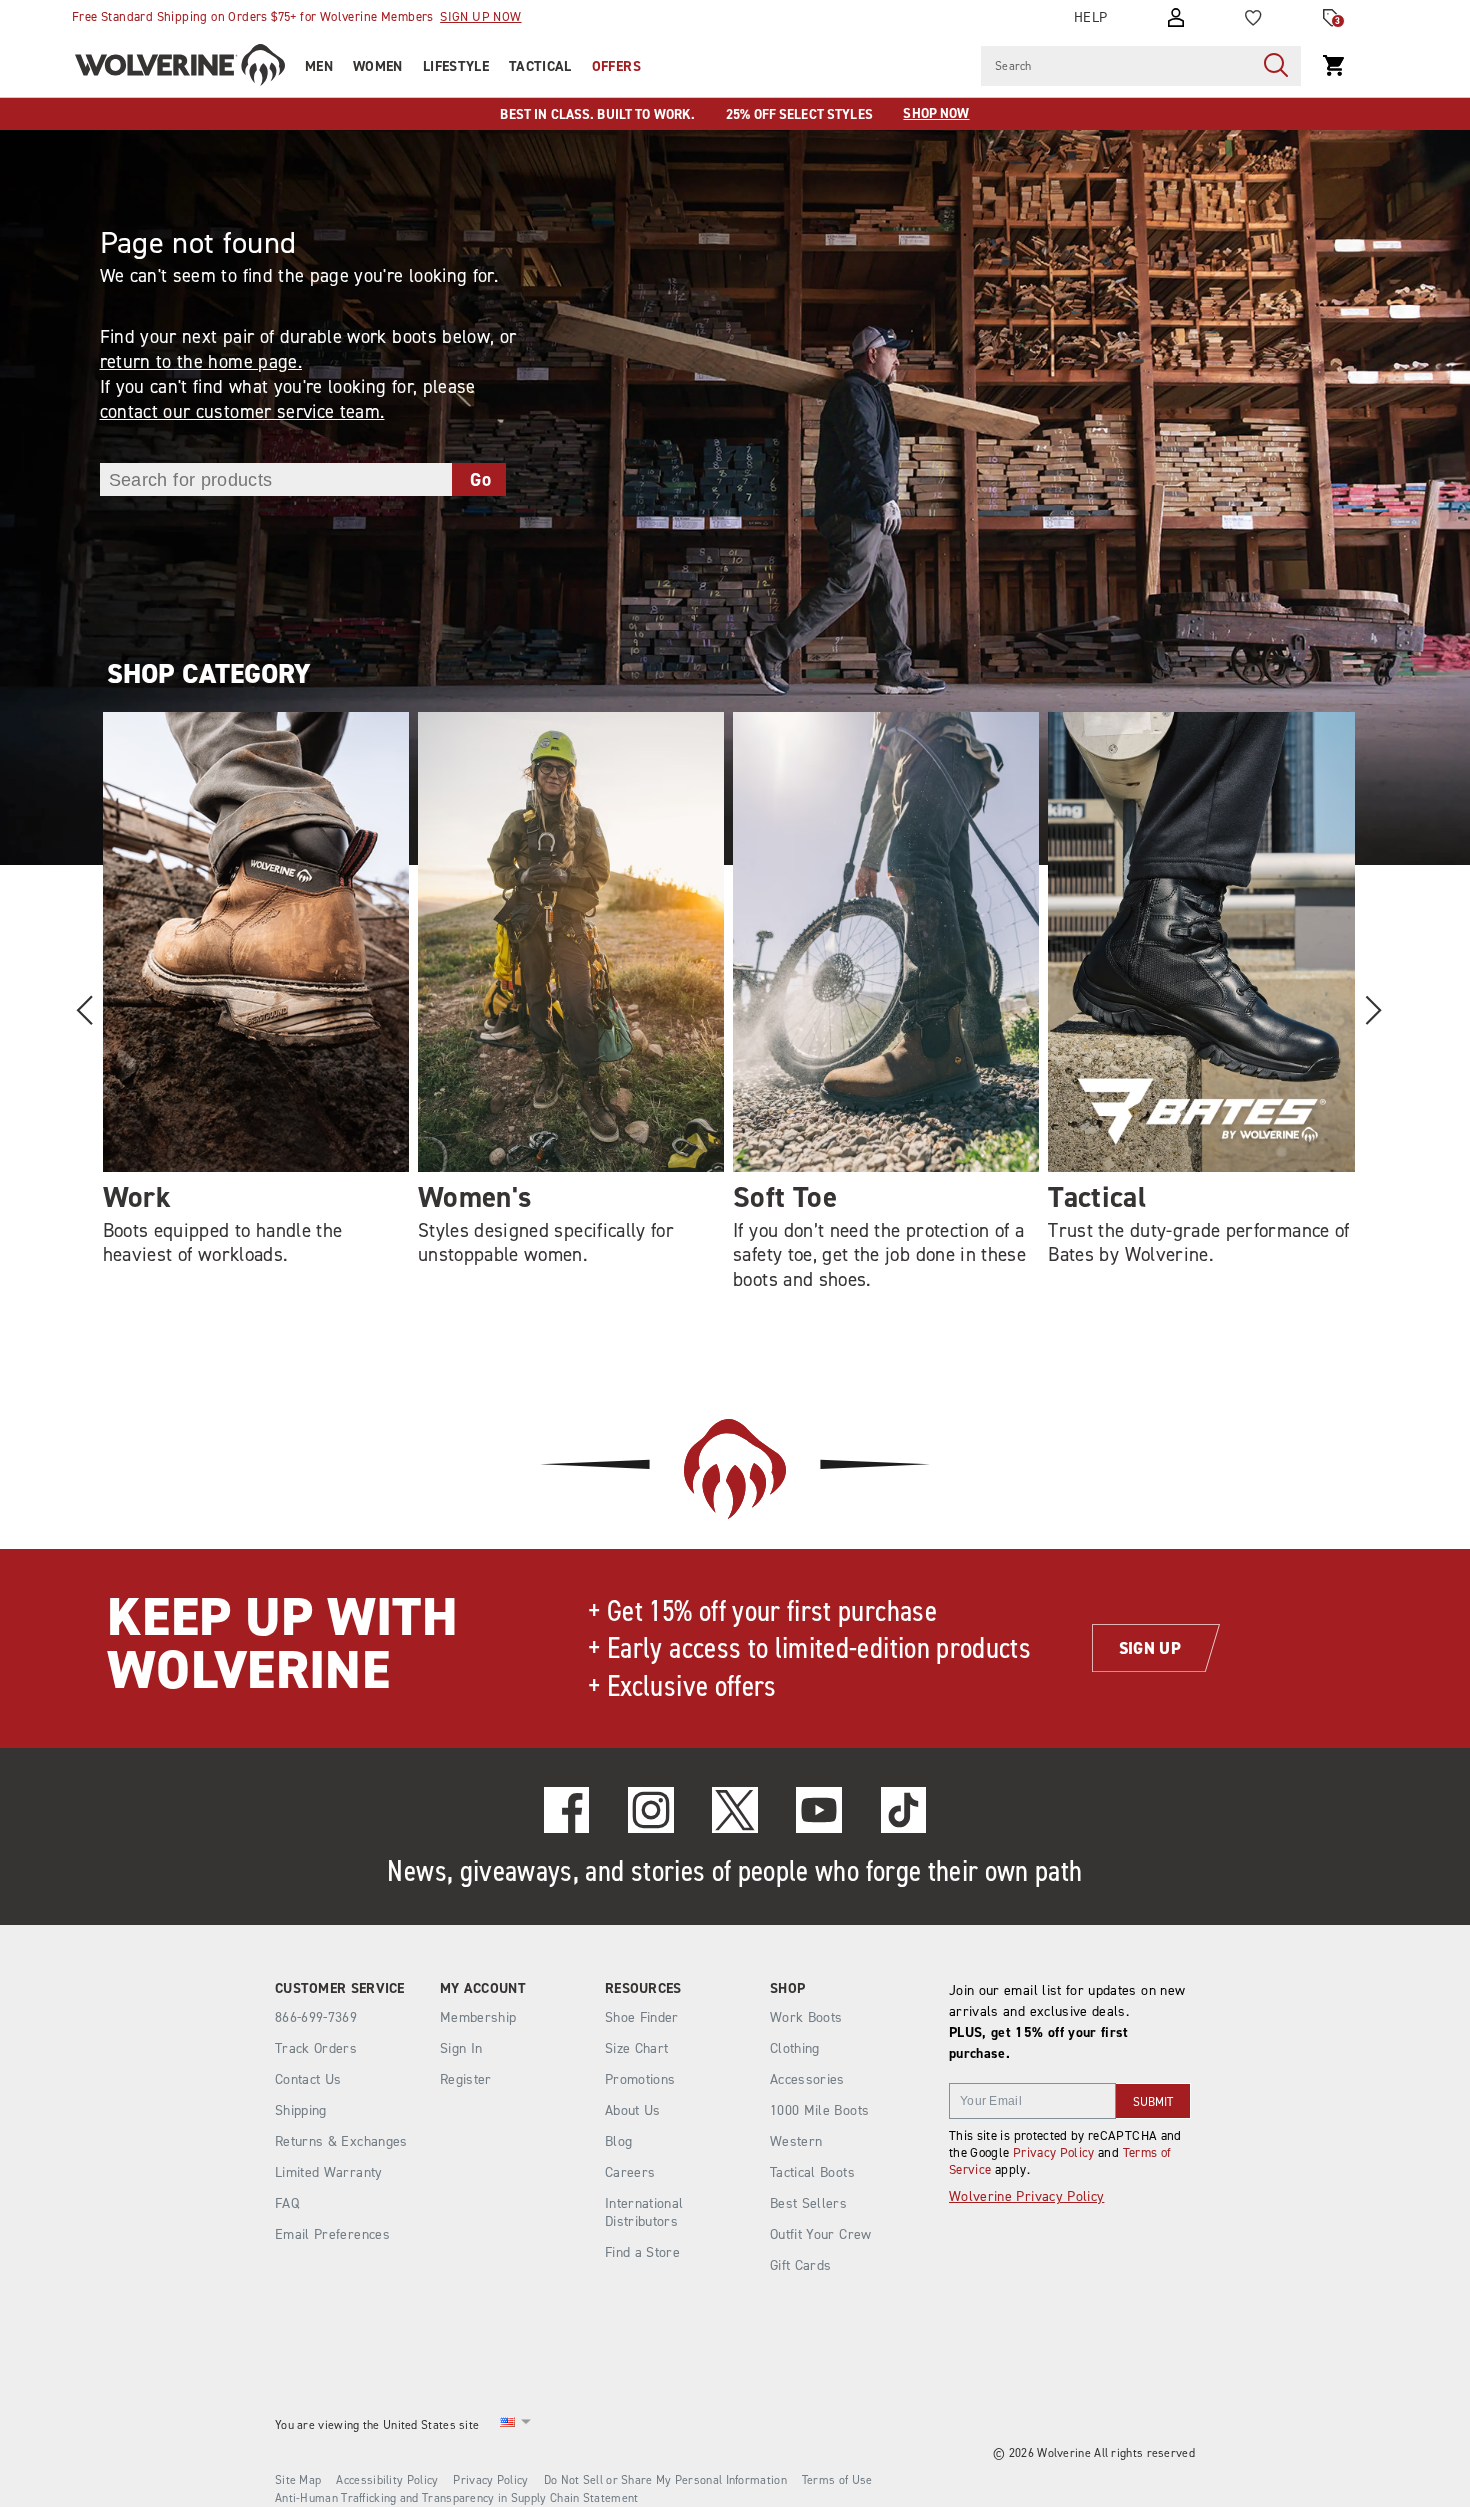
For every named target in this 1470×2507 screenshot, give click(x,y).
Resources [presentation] (643, 1989)
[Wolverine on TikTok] (904, 1810)
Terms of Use (837, 2480)
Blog (618, 2141)
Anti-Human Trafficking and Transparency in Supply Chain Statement (457, 2498)
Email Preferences (332, 2234)
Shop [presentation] (787, 1989)
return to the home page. (201, 361)
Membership (478, 2017)
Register (466, 2079)
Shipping (301, 2110)
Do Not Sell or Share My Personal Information (665, 2480)
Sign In (461, 2048)
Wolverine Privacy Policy (1026, 2196)
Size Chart (637, 2048)
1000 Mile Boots (819, 2110)
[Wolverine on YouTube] (819, 1810)
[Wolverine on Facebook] (567, 1810)
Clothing (795, 2048)
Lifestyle (456, 66)
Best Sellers (808, 2203)
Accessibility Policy (387, 2480)
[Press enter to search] (1276, 66)
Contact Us (308, 2079)
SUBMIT (1153, 2102)
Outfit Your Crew (821, 2234)
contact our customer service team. (242, 411)
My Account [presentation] (483, 1989)
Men (319, 66)
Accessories (807, 2079)
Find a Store (642, 2252)
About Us (633, 2110)
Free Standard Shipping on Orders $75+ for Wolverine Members (297, 16)
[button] (1372, 1010)
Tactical (540, 66)
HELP (1091, 17)
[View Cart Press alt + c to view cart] (1334, 66)
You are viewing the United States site (377, 2425)
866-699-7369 (316, 2018)
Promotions (640, 2079)
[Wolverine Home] (180, 68)
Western (796, 2141)
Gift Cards (801, 2265)
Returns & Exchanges (341, 2141)
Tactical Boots (812, 2172)
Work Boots (806, 2017)
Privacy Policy (1054, 2152)
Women (378, 66)
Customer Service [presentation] (340, 1989)
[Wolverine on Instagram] (651, 1810)
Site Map (298, 2480)
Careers (630, 2172)
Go (480, 479)
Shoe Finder (642, 2017)
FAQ (287, 2203)
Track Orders (316, 2048)
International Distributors (644, 2212)
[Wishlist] (1253, 18)
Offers (616, 66)
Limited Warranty (329, 2172)
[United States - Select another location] (508, 2425)
